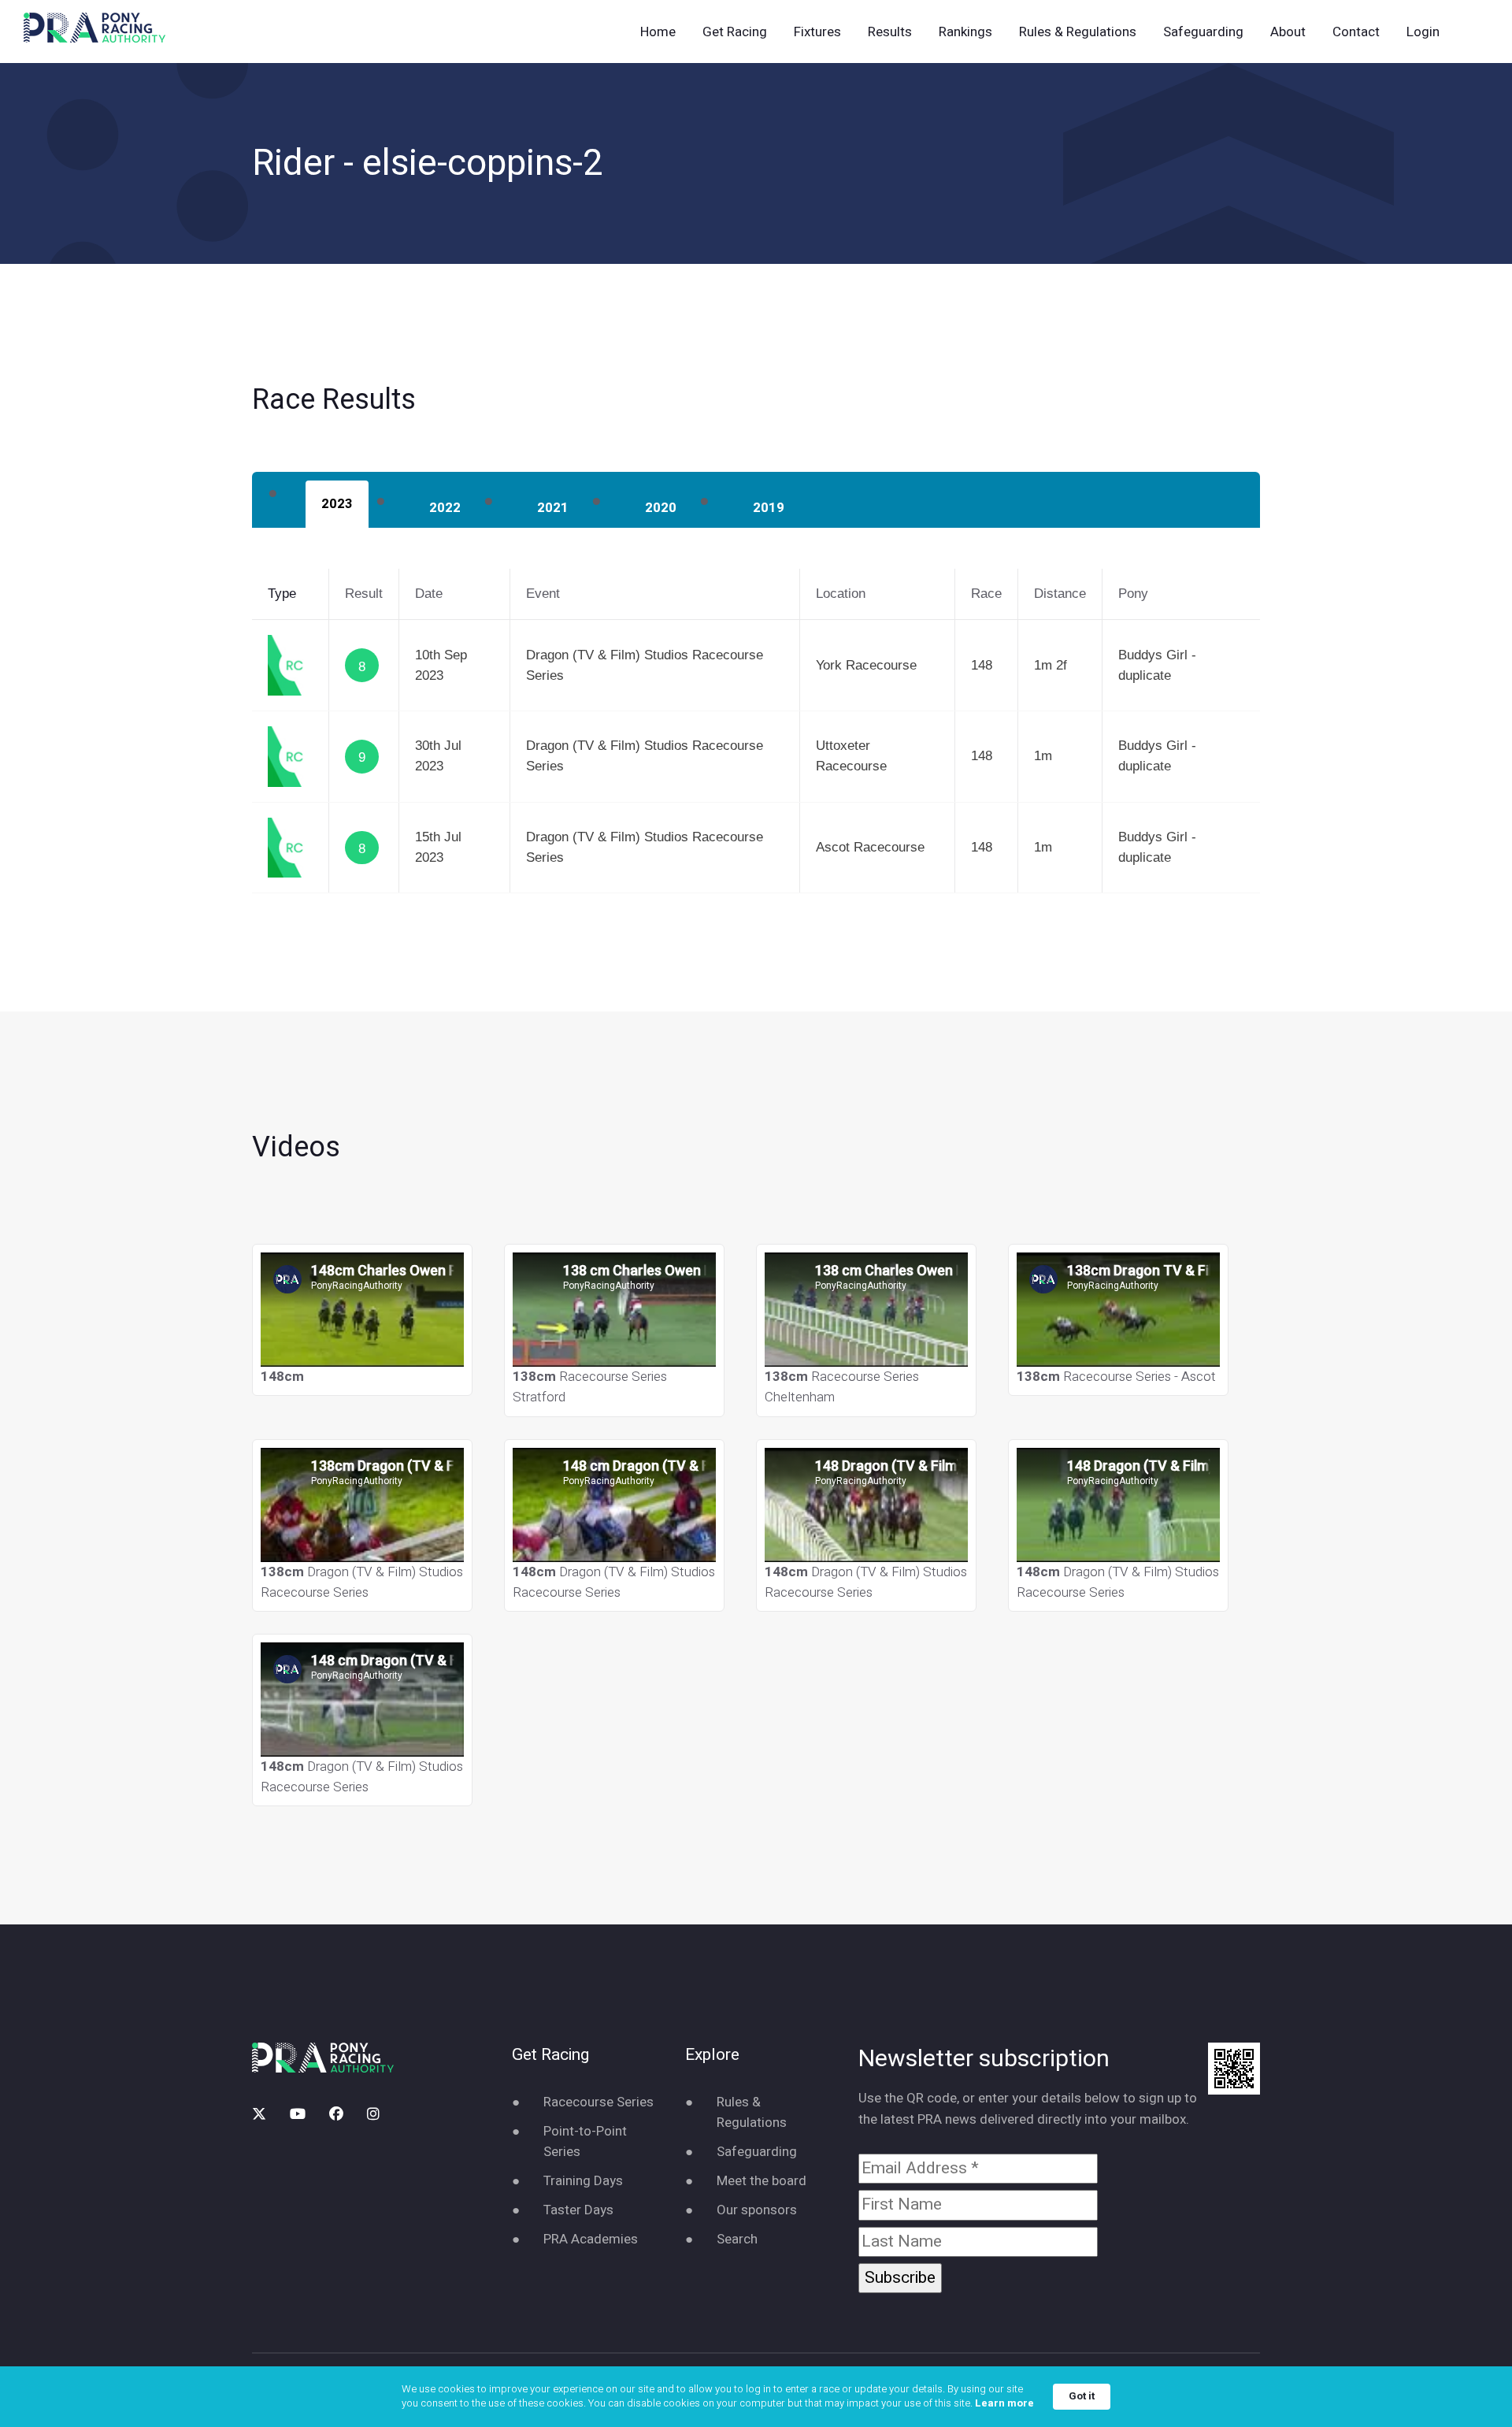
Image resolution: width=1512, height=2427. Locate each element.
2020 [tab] (661, 508)
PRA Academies (591, 2239)
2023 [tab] (337, 504)
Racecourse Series (598, 2102)
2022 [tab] (445, 508)
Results (890, 32)
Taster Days (578, 2210)
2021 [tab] (553, 508)
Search (737, 2239)
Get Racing (735, 32)
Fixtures (817, 32)
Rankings (965, 32)
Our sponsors (757, 2210)
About (1288, 32)
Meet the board (762, 2181)
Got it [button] (1082, 2396)
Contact (1356, 32)
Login (1423, 32)
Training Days (583, 2181)
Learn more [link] (1004, 2403)
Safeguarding (1203, 32)
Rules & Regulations (1078, 32)
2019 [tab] (769, 508)
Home (658, 32)
